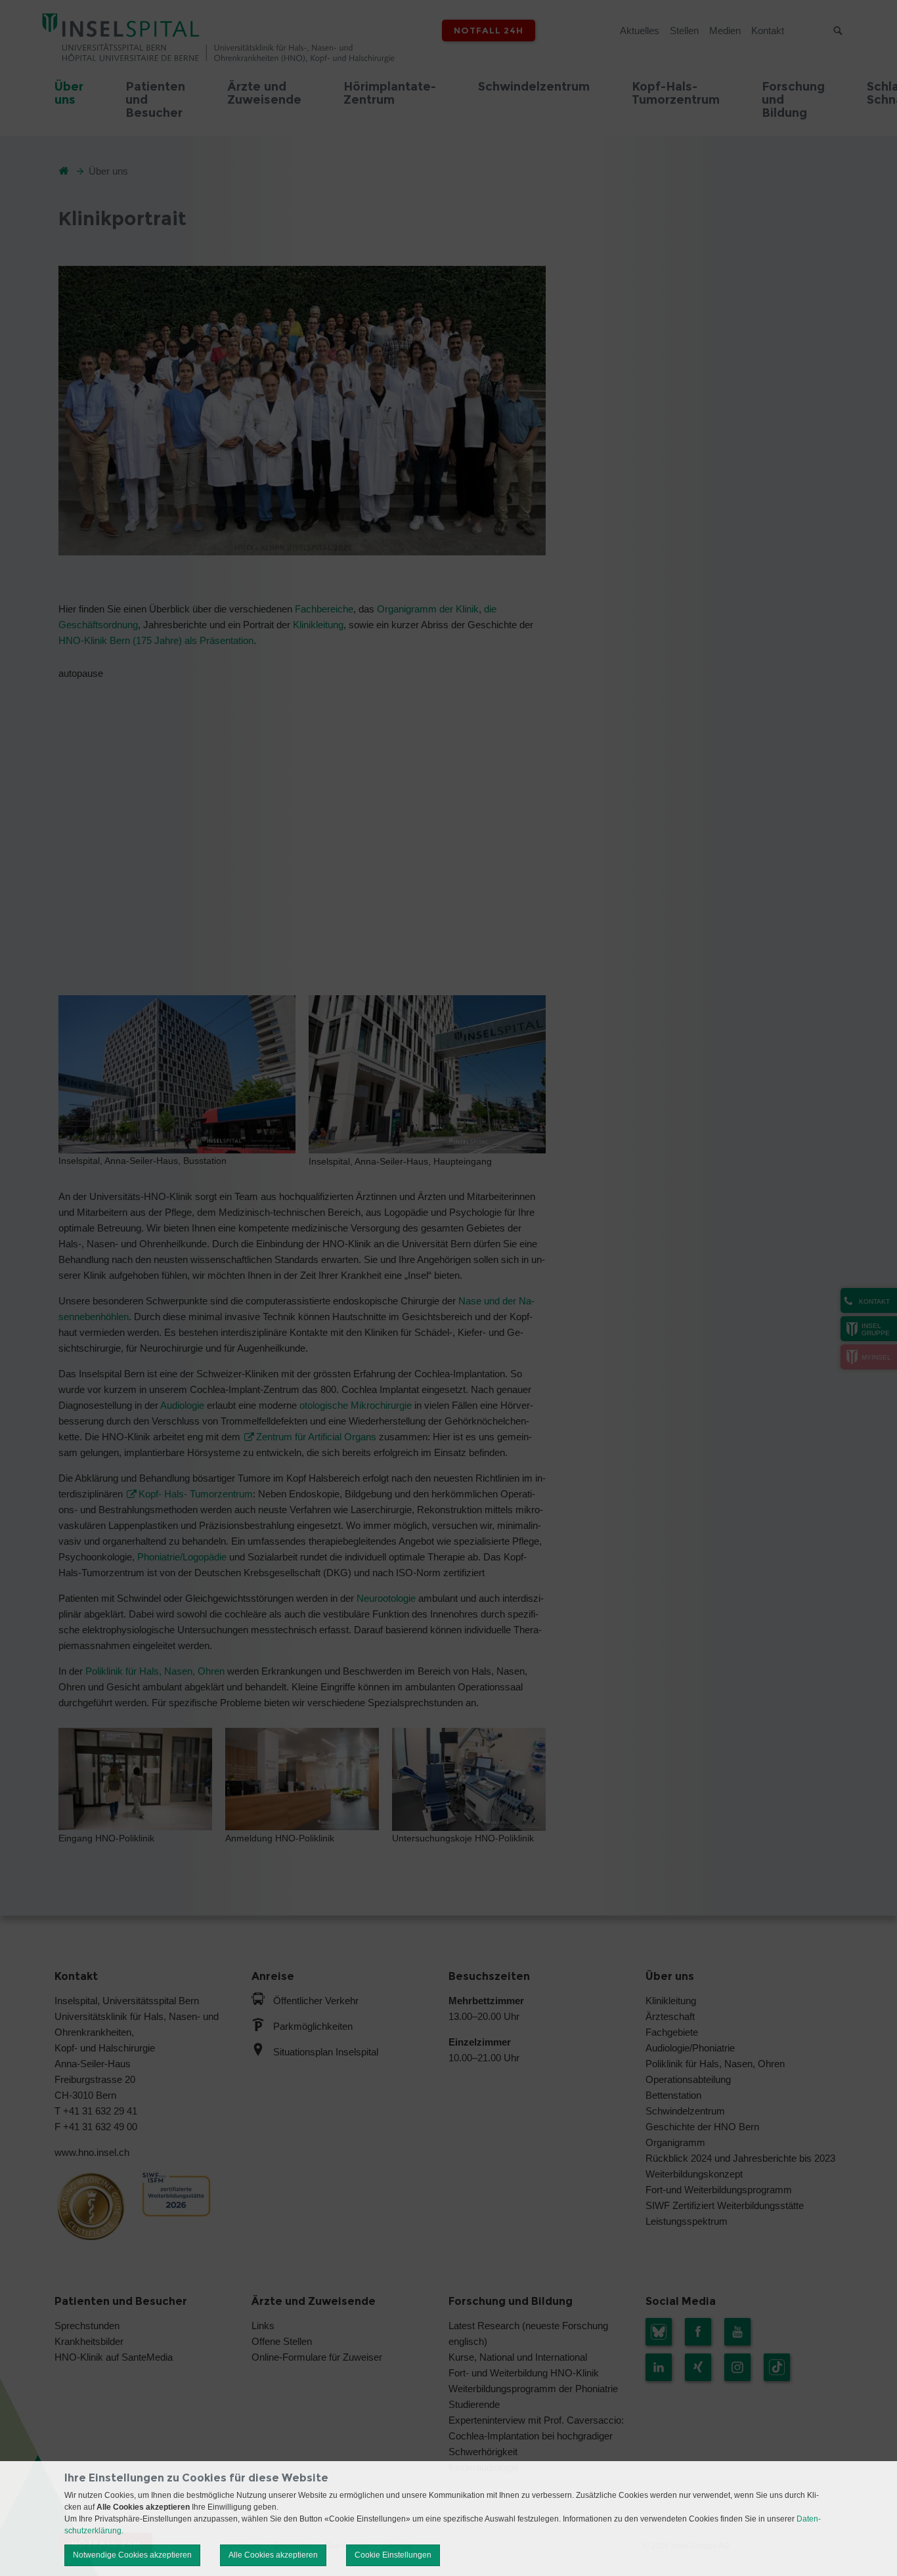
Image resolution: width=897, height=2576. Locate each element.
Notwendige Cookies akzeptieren (132, 2555)
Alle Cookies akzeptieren (273, 2555)
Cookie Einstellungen (393, 2555)
